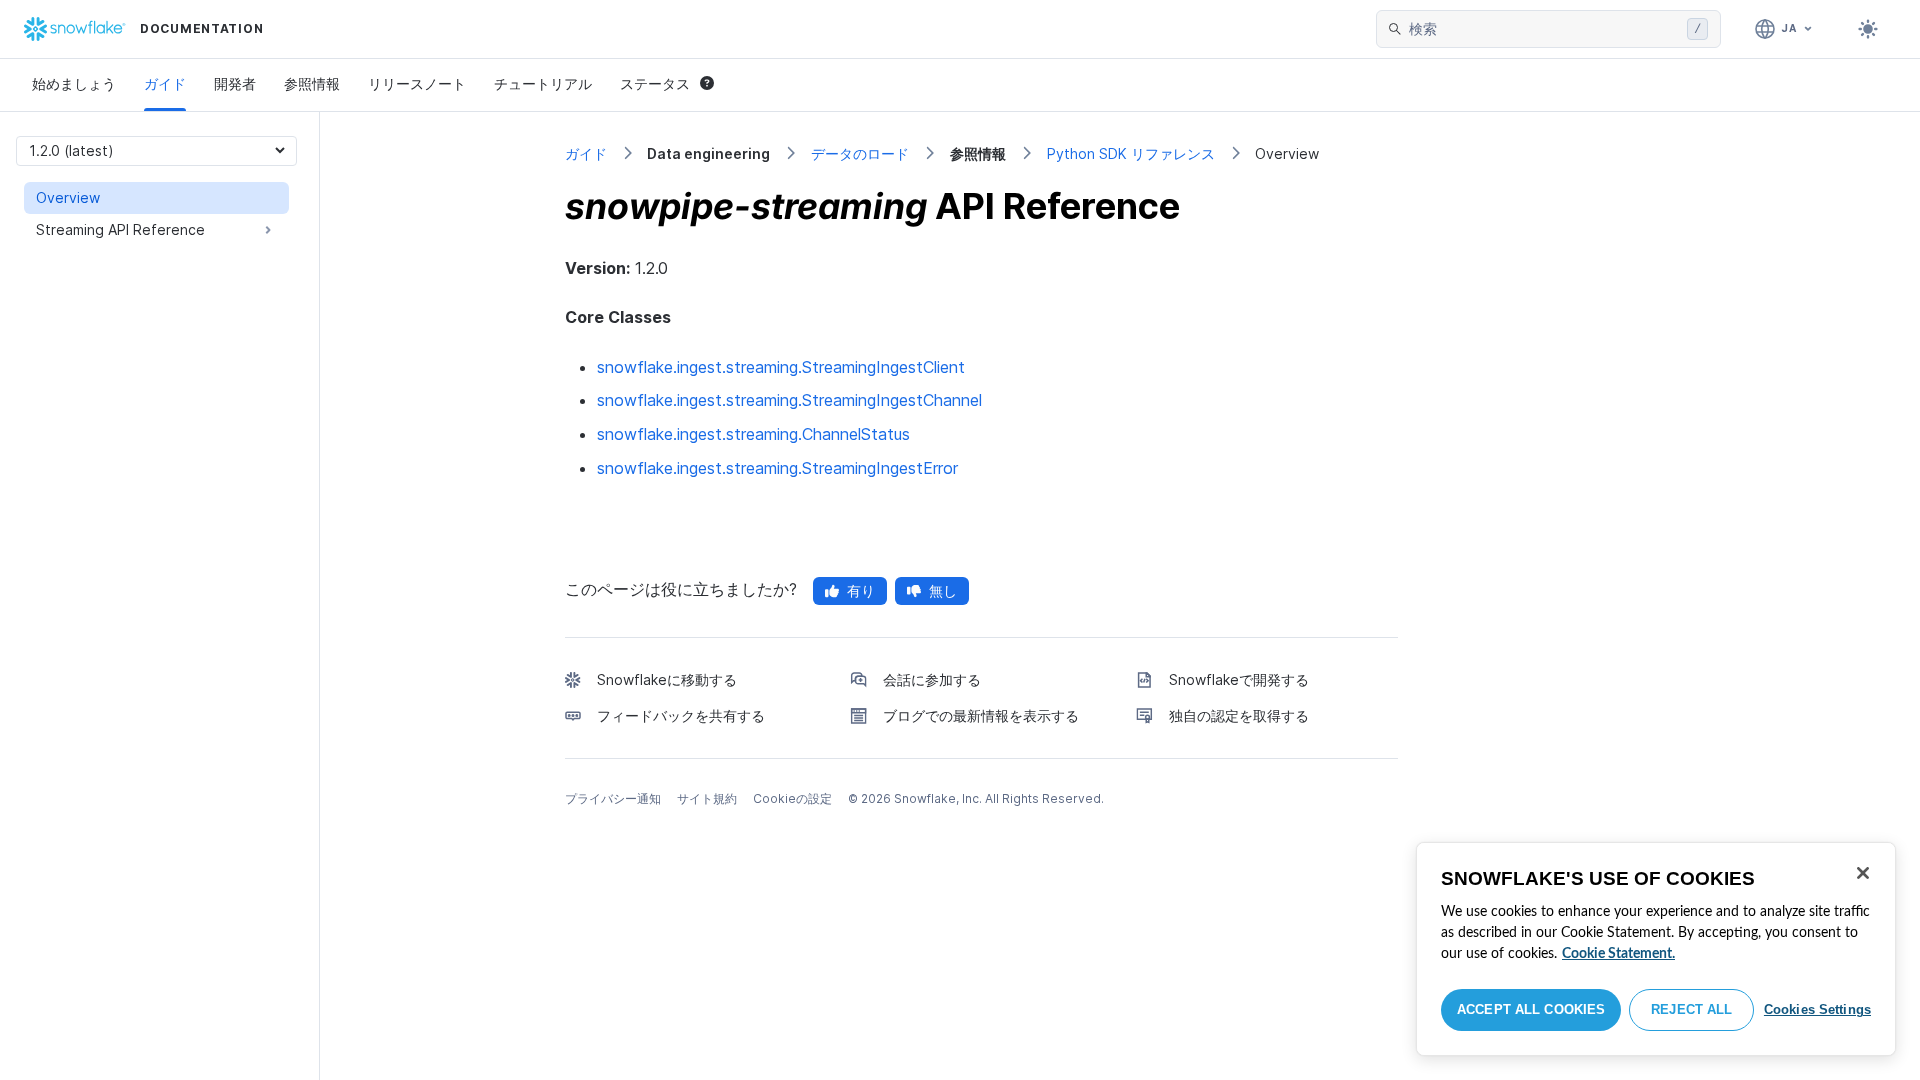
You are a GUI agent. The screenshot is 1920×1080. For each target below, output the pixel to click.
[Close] (1863, 873)
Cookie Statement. (1618, 954)
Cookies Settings (1817, 1009)
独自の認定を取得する (1239, 715)
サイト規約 (707, 798)
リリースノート (417, 83)
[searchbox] (1544, 29)
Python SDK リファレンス (1131, 153)
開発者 (235, 83)
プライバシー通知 (613, 798)
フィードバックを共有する (681, 715)
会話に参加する (932, 679)
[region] (1656, 949)
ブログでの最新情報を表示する (981, 715)
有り (861, 590)
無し (943, 590)
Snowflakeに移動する (667, 679)
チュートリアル (543, 83)
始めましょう (74, 83)
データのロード (860, 153)
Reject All (1691, 1009)
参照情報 (312, 83)
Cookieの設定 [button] (792, 798)
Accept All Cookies (1531, 1009)
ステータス (655, 83)
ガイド (165, 83)
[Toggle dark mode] (1868, 29)
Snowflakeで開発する (1239, 679)
